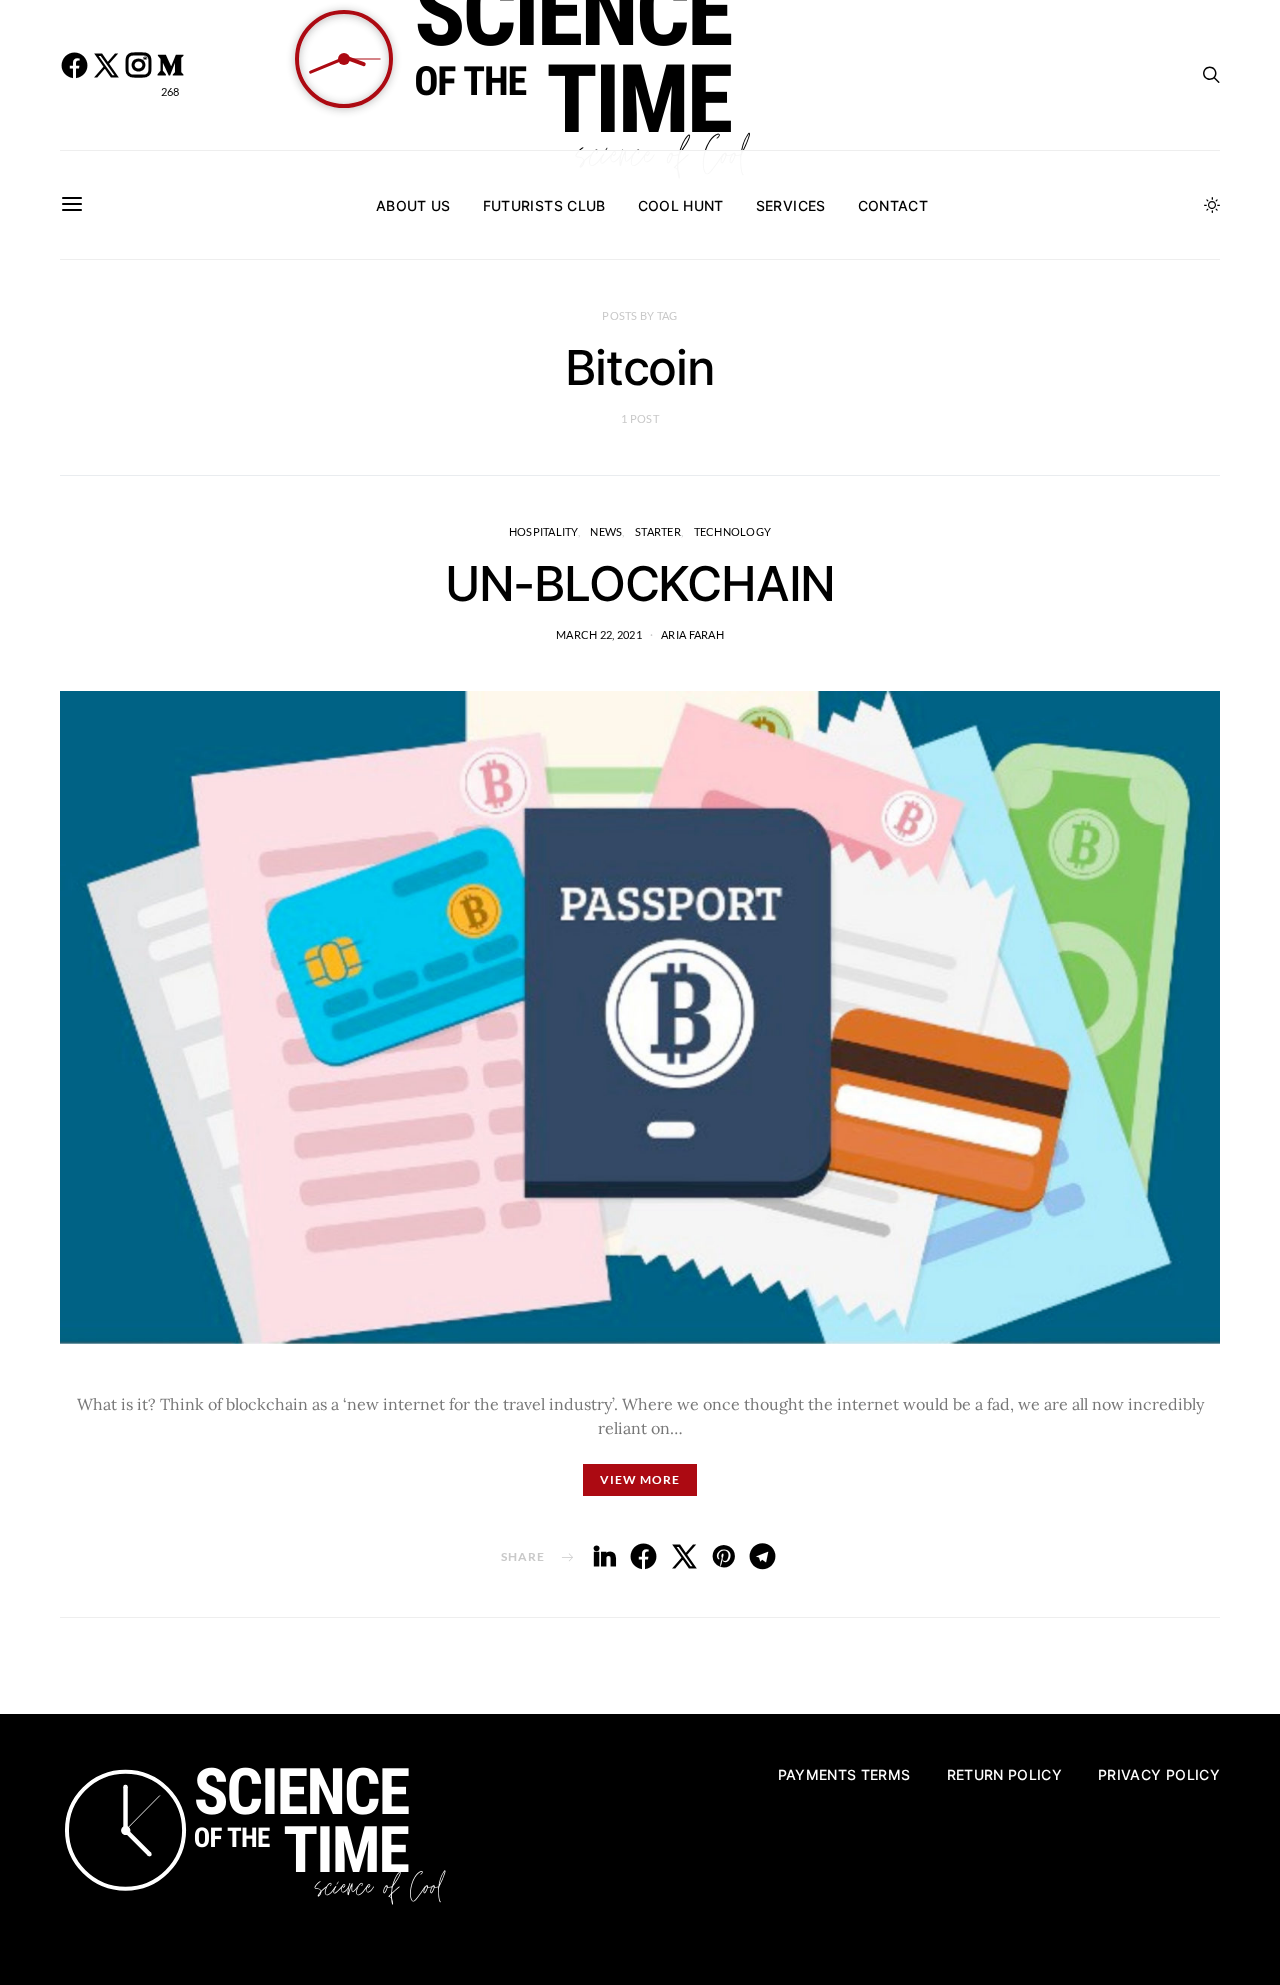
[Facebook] (74, 75)
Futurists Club (544, 205)
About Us (413, 205)
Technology (733, 531)
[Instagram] (138, 75)
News (606, 531)
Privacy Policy (1159, 1774)
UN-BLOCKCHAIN (640, 583)
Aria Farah (692, 634)
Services (791, 205)
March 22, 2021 (599, 634)
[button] (1212, 205)
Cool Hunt (681, 205)
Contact (893, 205)
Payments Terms (844, 1774)
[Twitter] (106, 75)
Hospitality (543, 531)
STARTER (658, 531)
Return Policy (1005, 1774)
